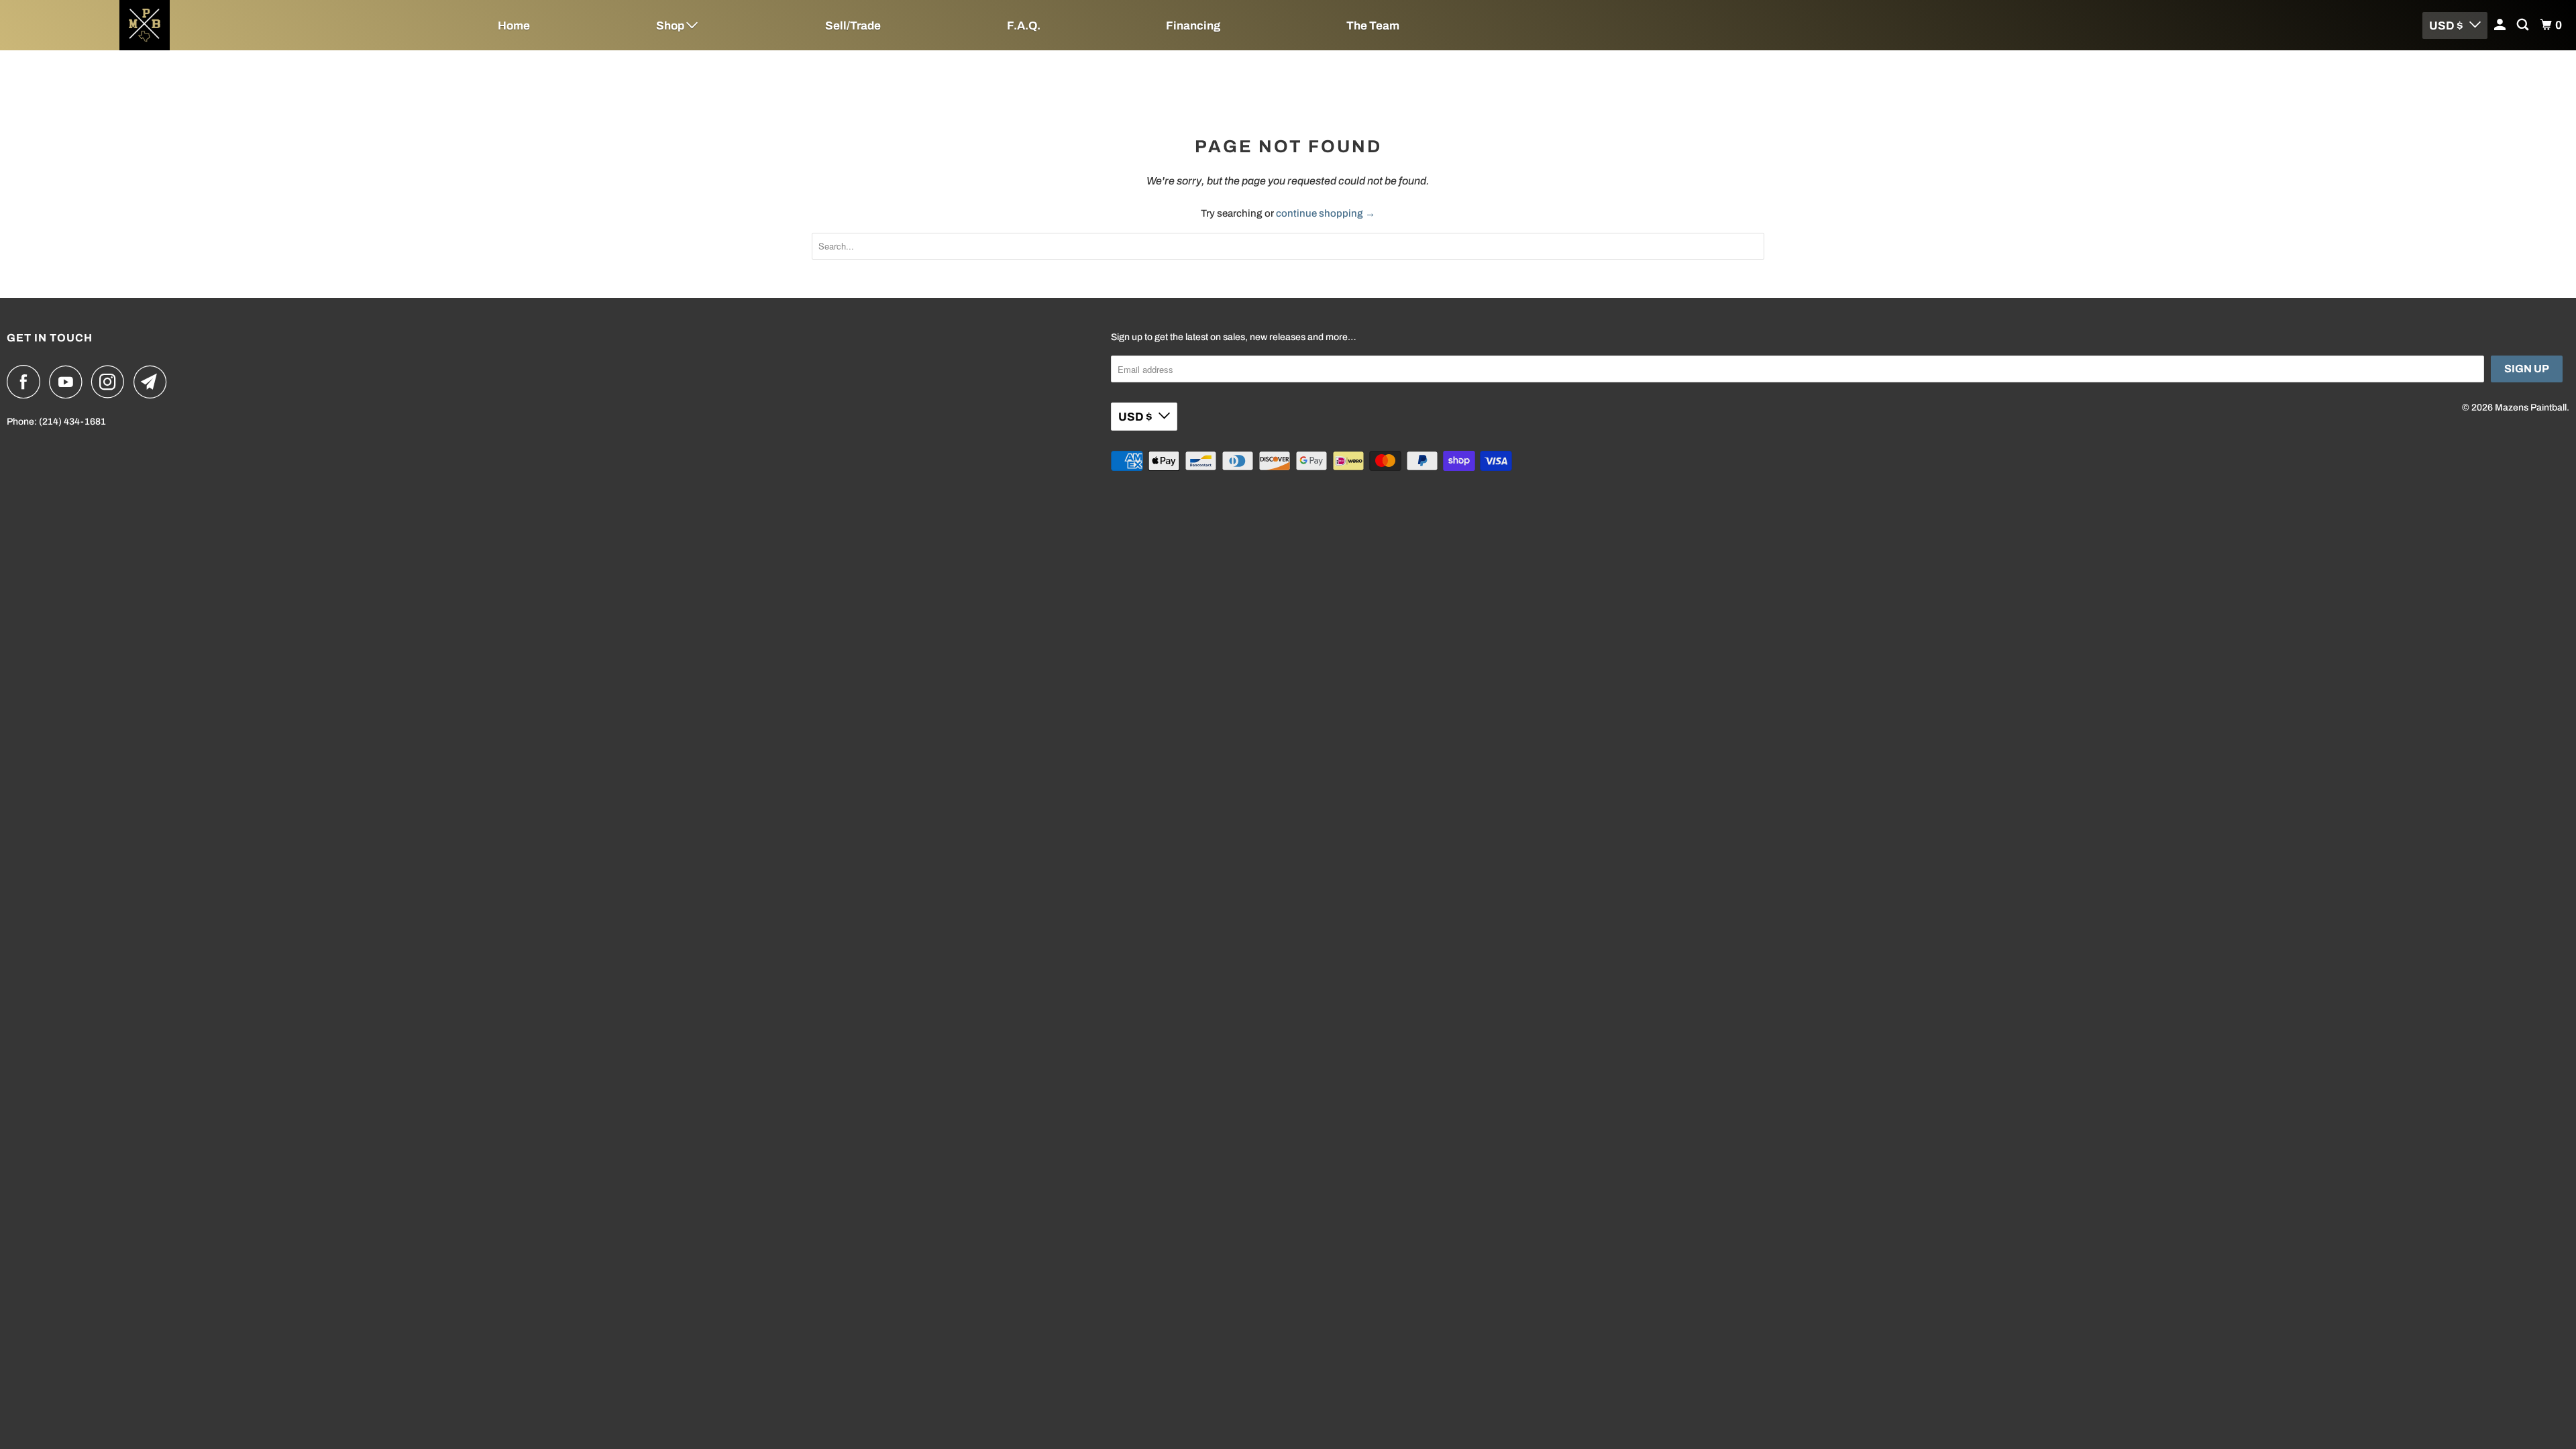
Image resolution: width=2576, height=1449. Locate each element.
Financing (1193, 26)
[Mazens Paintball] (215, 25)
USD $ (2446, 26)
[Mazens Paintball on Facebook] (27, 382)
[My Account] (2501, 25)
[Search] (2524, 25)
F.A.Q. (1024, 26)
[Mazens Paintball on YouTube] (69, 382)
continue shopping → (1326, 213)
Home (514, 26)
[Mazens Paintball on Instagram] (111, 382)
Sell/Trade (853, 26)
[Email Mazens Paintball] (154, 382)
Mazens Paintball (2531, 408)
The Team (1373, 26)
